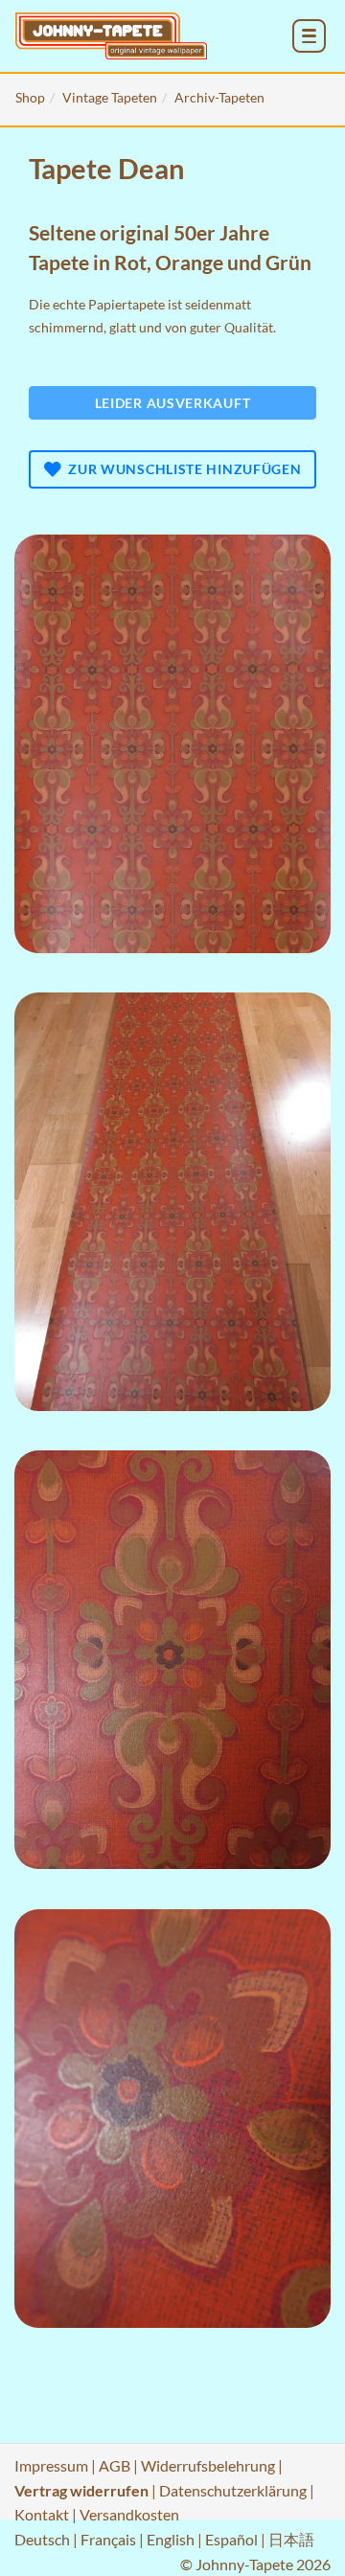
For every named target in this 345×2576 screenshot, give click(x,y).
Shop (30, 97)
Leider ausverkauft (173, 403)
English (171, 2539)
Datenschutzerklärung (233, 2490)
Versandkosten (129, 2514)
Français (108, 2539)
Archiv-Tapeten (219, 97)
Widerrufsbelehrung (208, 2465)
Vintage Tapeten (110, 97)
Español (231, 2539)
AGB (115, 2465)
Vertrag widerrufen (81, 2490)
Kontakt (42, 2514)
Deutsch (42, 2539)
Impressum (51, 2465)
